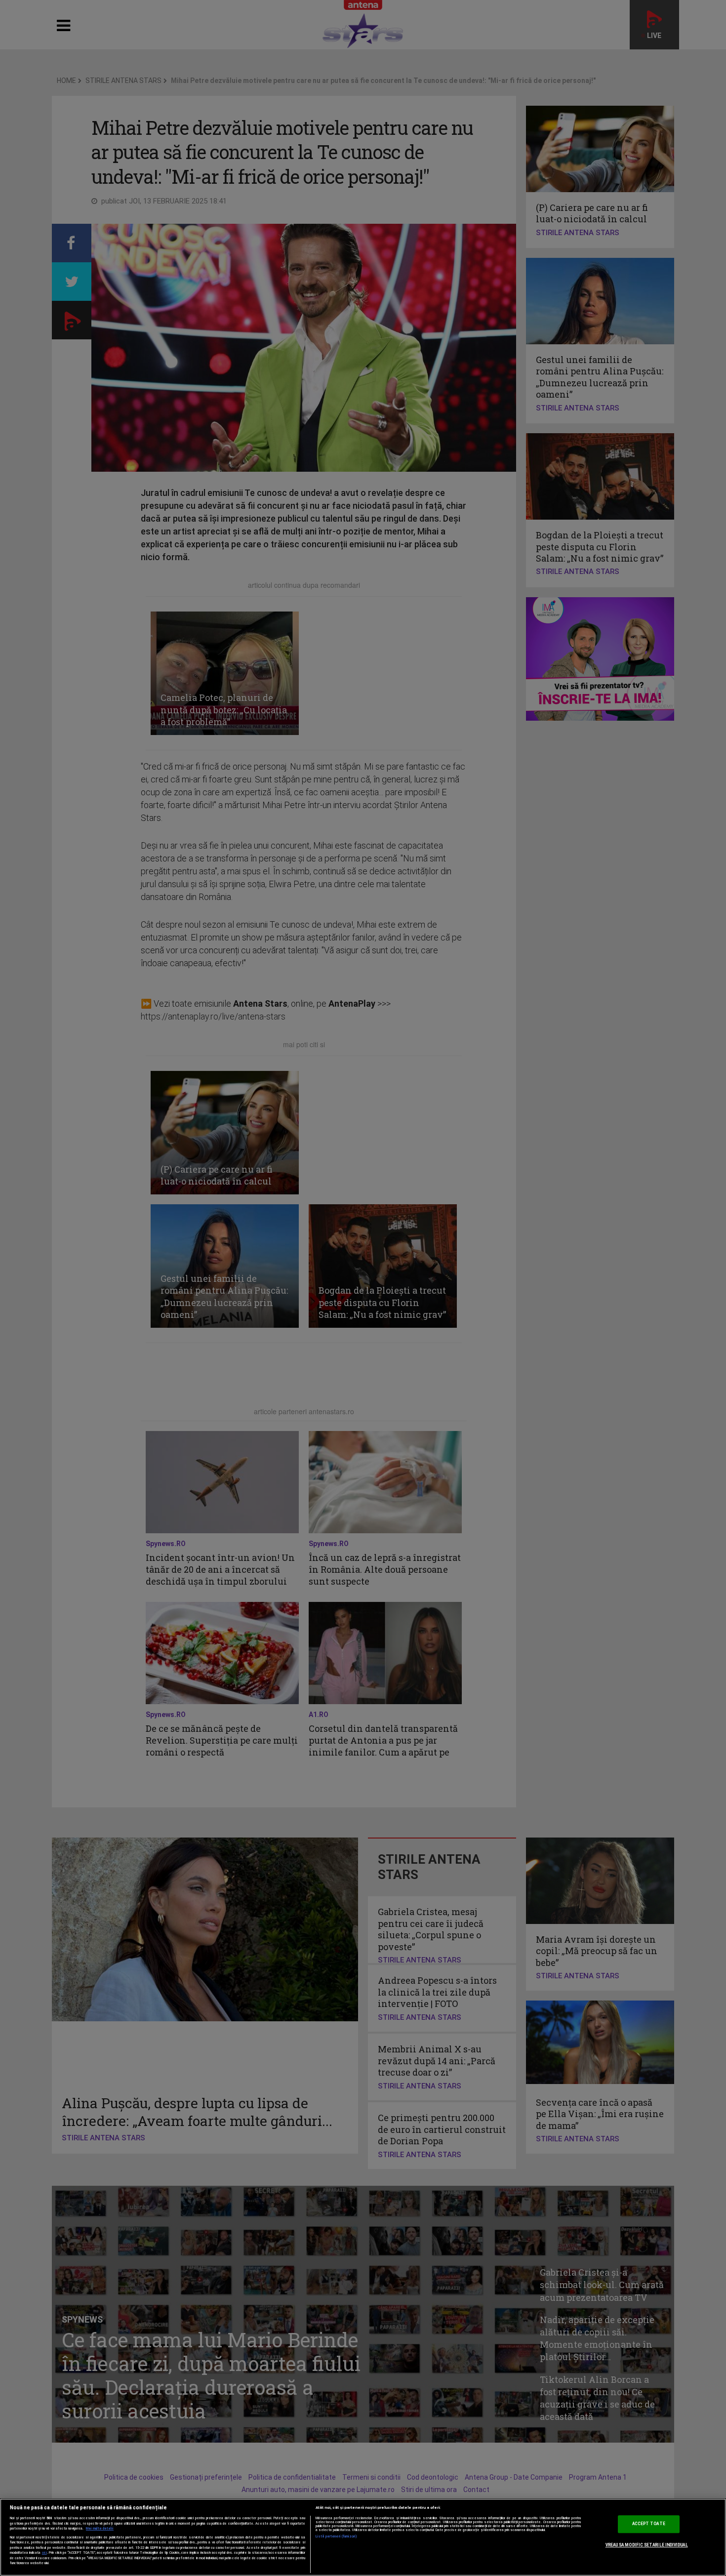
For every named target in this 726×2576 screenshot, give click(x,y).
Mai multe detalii (100, 2529)
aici (44, 2553)
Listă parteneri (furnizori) (337, 2536)
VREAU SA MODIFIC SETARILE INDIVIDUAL (647, 2545)
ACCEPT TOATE (649, 2524)
